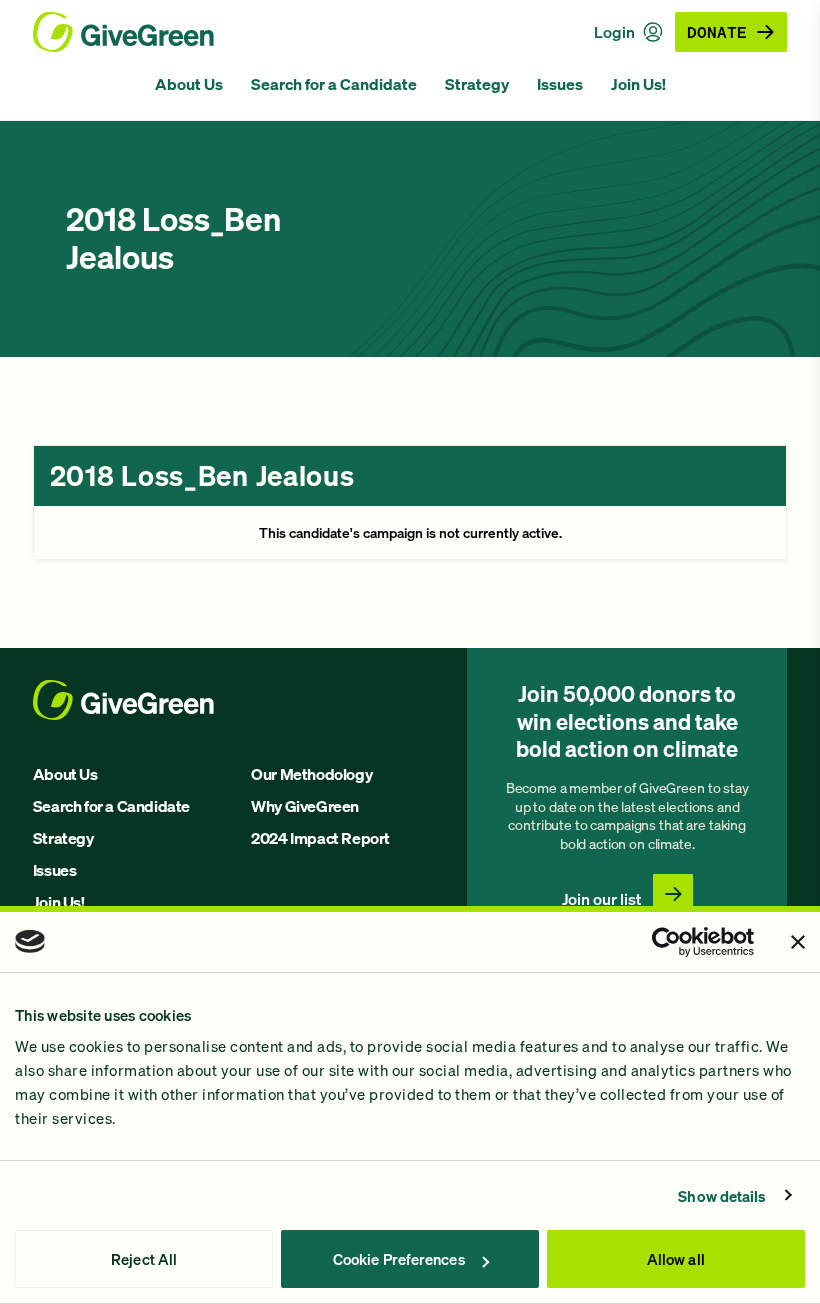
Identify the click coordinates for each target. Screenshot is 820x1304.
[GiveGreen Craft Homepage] (123, 32)
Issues (560, 84)
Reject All (144, 1259)
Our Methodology (311, 774)
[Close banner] (798, 942)
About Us (189, 84)
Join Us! (638, 84)
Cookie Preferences (399, 1259)
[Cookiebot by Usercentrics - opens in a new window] (666, 942)
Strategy (477, 84)
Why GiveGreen (305, 806)
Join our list (601, 899)
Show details (722, 1196)
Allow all (676, 1259)
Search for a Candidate (334, 84)
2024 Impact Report (320, 838)
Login (614, 32)
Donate (717, 31)
